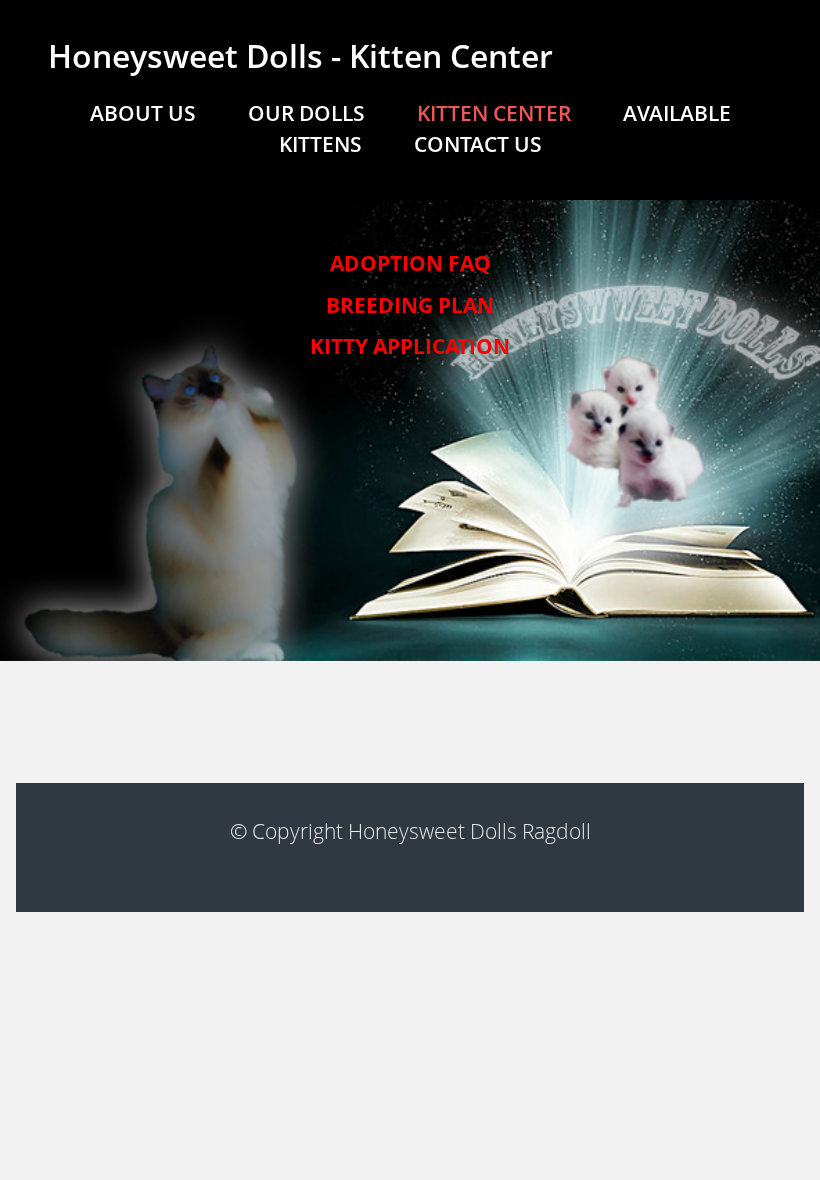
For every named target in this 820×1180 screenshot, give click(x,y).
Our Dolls (306, 113)
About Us (143, 113)
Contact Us (478, 144)
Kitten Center (494, 113)
